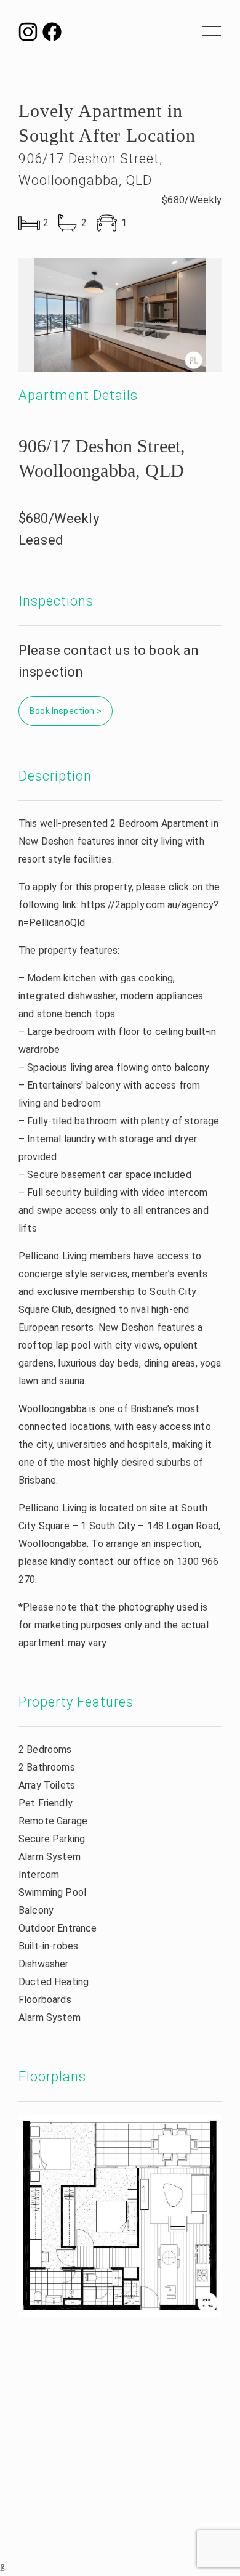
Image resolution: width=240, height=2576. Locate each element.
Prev (43, 315)
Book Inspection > (66, 711)
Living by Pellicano (120, 37)
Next (197, 315)
